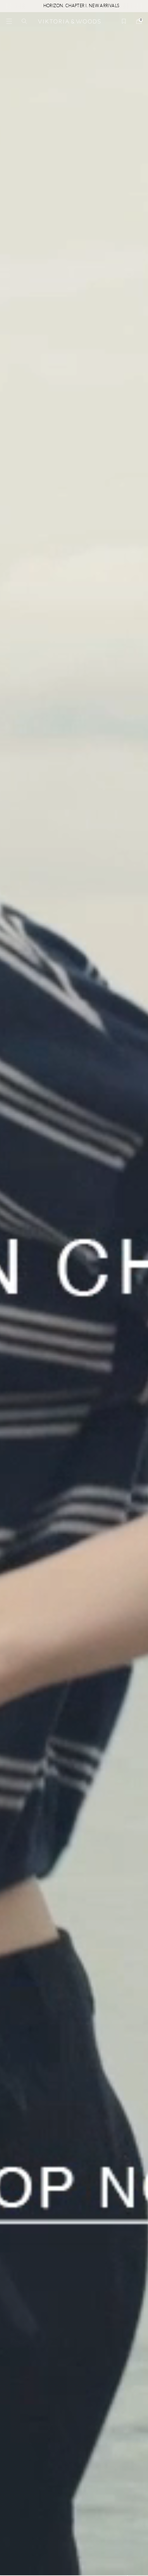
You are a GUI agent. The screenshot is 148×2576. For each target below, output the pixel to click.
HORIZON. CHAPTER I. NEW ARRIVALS (58, 6)
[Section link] (74, 1294)
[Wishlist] (124, 21)
